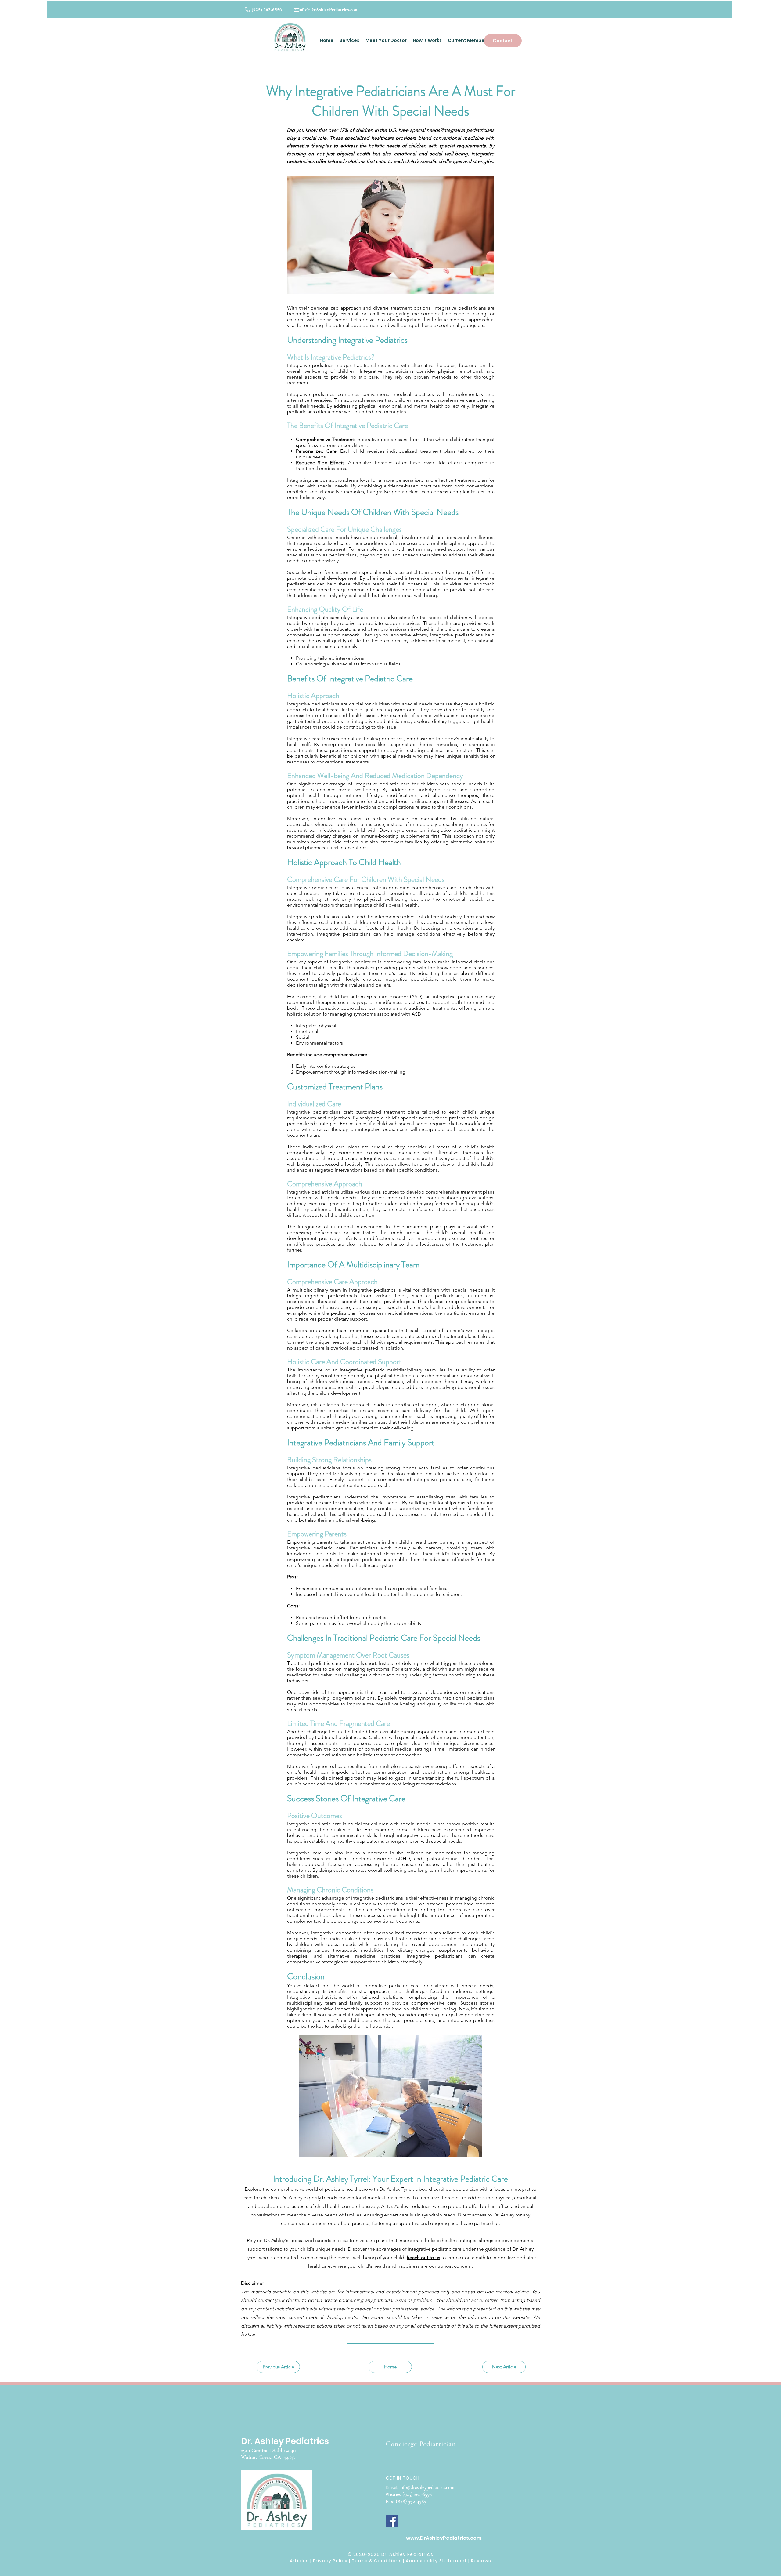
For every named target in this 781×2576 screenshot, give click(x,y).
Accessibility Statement (436, 2561)
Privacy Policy (330, 2561)
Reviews (481, 2561)
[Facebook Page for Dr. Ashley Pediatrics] (392, 2521)
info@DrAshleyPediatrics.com (329, 9)
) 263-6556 (421, 2494)
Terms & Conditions (377, 2561)
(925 (407, 2494)
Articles (299, 2561)
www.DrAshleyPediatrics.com (444, 2538)
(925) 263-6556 (266, 9)
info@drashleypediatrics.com (427, 2487)
